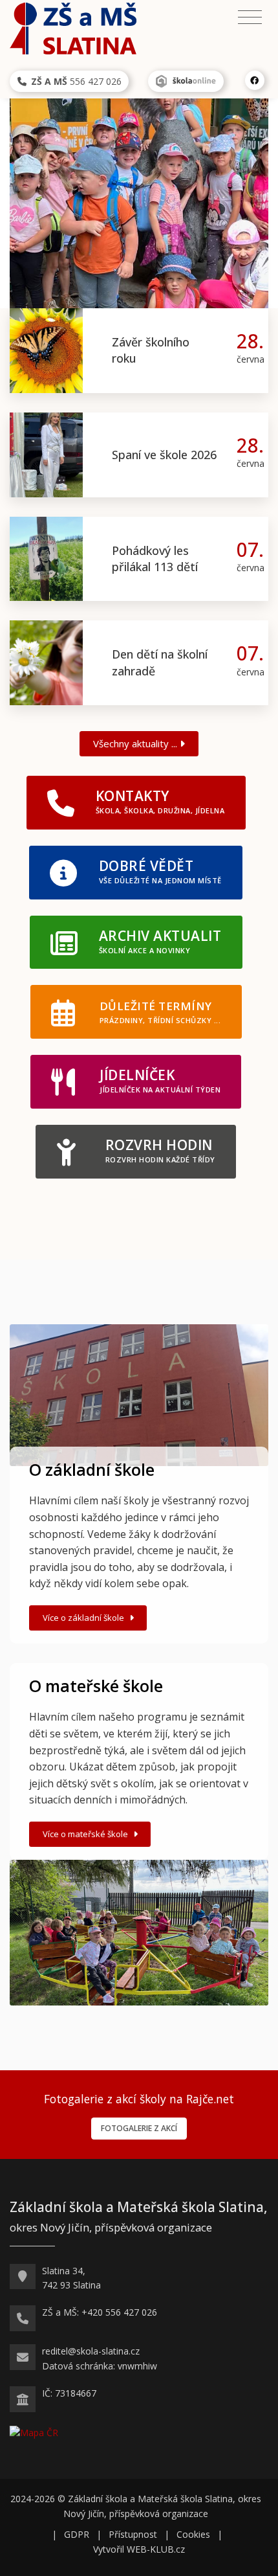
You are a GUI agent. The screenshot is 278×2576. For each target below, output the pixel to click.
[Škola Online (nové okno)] (186, 81)
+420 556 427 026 (119, 2312)
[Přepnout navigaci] (250, 17)
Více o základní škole (84, 1618)
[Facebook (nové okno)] (255, 80)
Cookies (193, 2534)
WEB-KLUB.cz (156, 2549)
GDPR (77, 2534)
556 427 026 (76, 81)
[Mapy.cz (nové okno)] (34, 2432)
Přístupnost (133, 2534)
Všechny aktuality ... (136, 743)
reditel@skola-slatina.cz (91, 2351)
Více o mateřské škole (86, 1834)
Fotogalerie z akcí (139, 2128)
